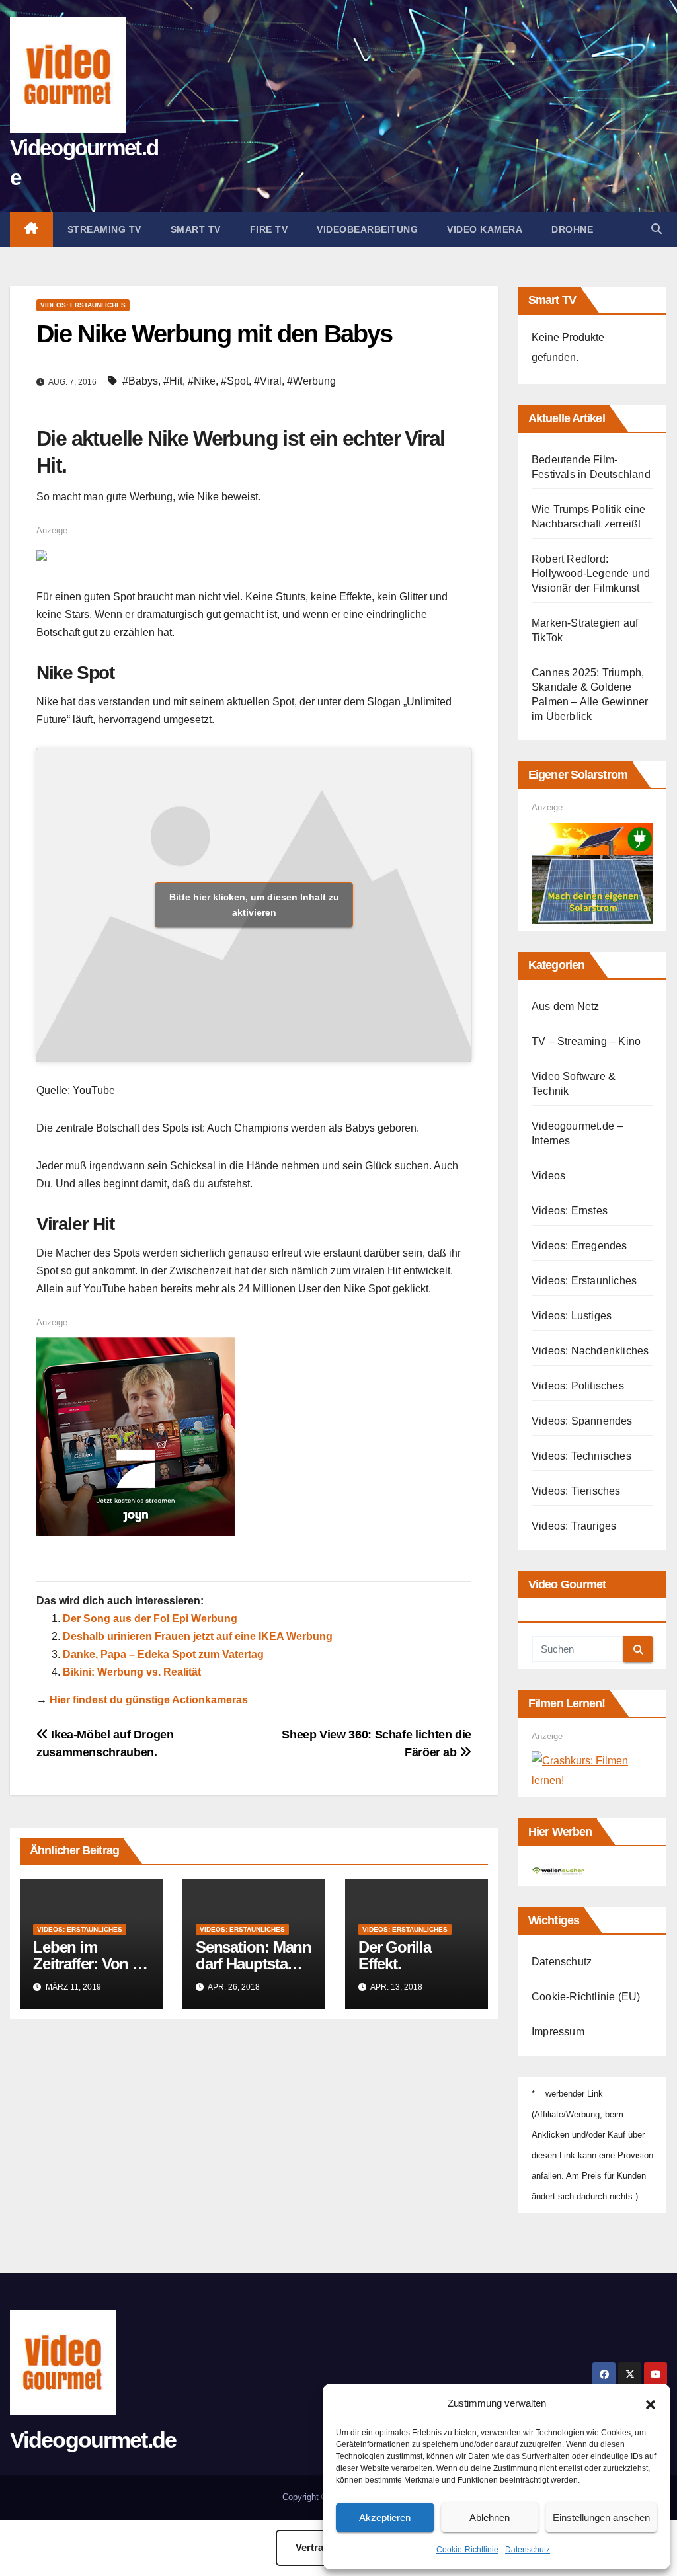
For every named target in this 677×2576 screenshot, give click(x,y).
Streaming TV (104, 229)
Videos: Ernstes (570, 1211)
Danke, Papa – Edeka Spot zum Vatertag (163, 1654)
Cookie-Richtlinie (467, 2550)
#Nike (202, 381)
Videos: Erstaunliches (83, 305)
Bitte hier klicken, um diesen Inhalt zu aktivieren (254, 905)
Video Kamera (485, 229)
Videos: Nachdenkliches (590, 1351)
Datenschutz (528, 2550)
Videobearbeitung (367, 229)
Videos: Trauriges (574, 1526)
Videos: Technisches (581, 1456)
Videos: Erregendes (579, 1246)
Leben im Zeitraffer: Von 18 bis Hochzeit (90, 1964)
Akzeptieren (385, 2517)
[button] (651, 2403)
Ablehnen (490, 2517)
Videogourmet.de (93, 2440)
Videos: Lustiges (572, 1316)
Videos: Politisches (578, 1386)
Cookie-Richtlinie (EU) (586, 1997)
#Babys (140, 381)
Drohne (572, 229)
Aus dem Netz (565, 1006)
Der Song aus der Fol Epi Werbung (150, 1619)
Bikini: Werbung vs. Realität (132, 1672)
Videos (548, 1176)
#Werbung (311, 381)
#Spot (235, 381)
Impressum (558, 2032)
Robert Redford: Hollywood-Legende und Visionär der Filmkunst (591, 573)
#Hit (173, 381)
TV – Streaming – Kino (586, 1041)
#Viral (268, 381)
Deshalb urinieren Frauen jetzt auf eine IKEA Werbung (198, 1636)
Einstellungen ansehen (601, 2517)
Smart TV (196, 229)
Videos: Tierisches (576, 1491)
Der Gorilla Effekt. (395, 1955)
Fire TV (269, 229)
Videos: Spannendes (582, 1421)
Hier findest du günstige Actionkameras (149, 1700)
